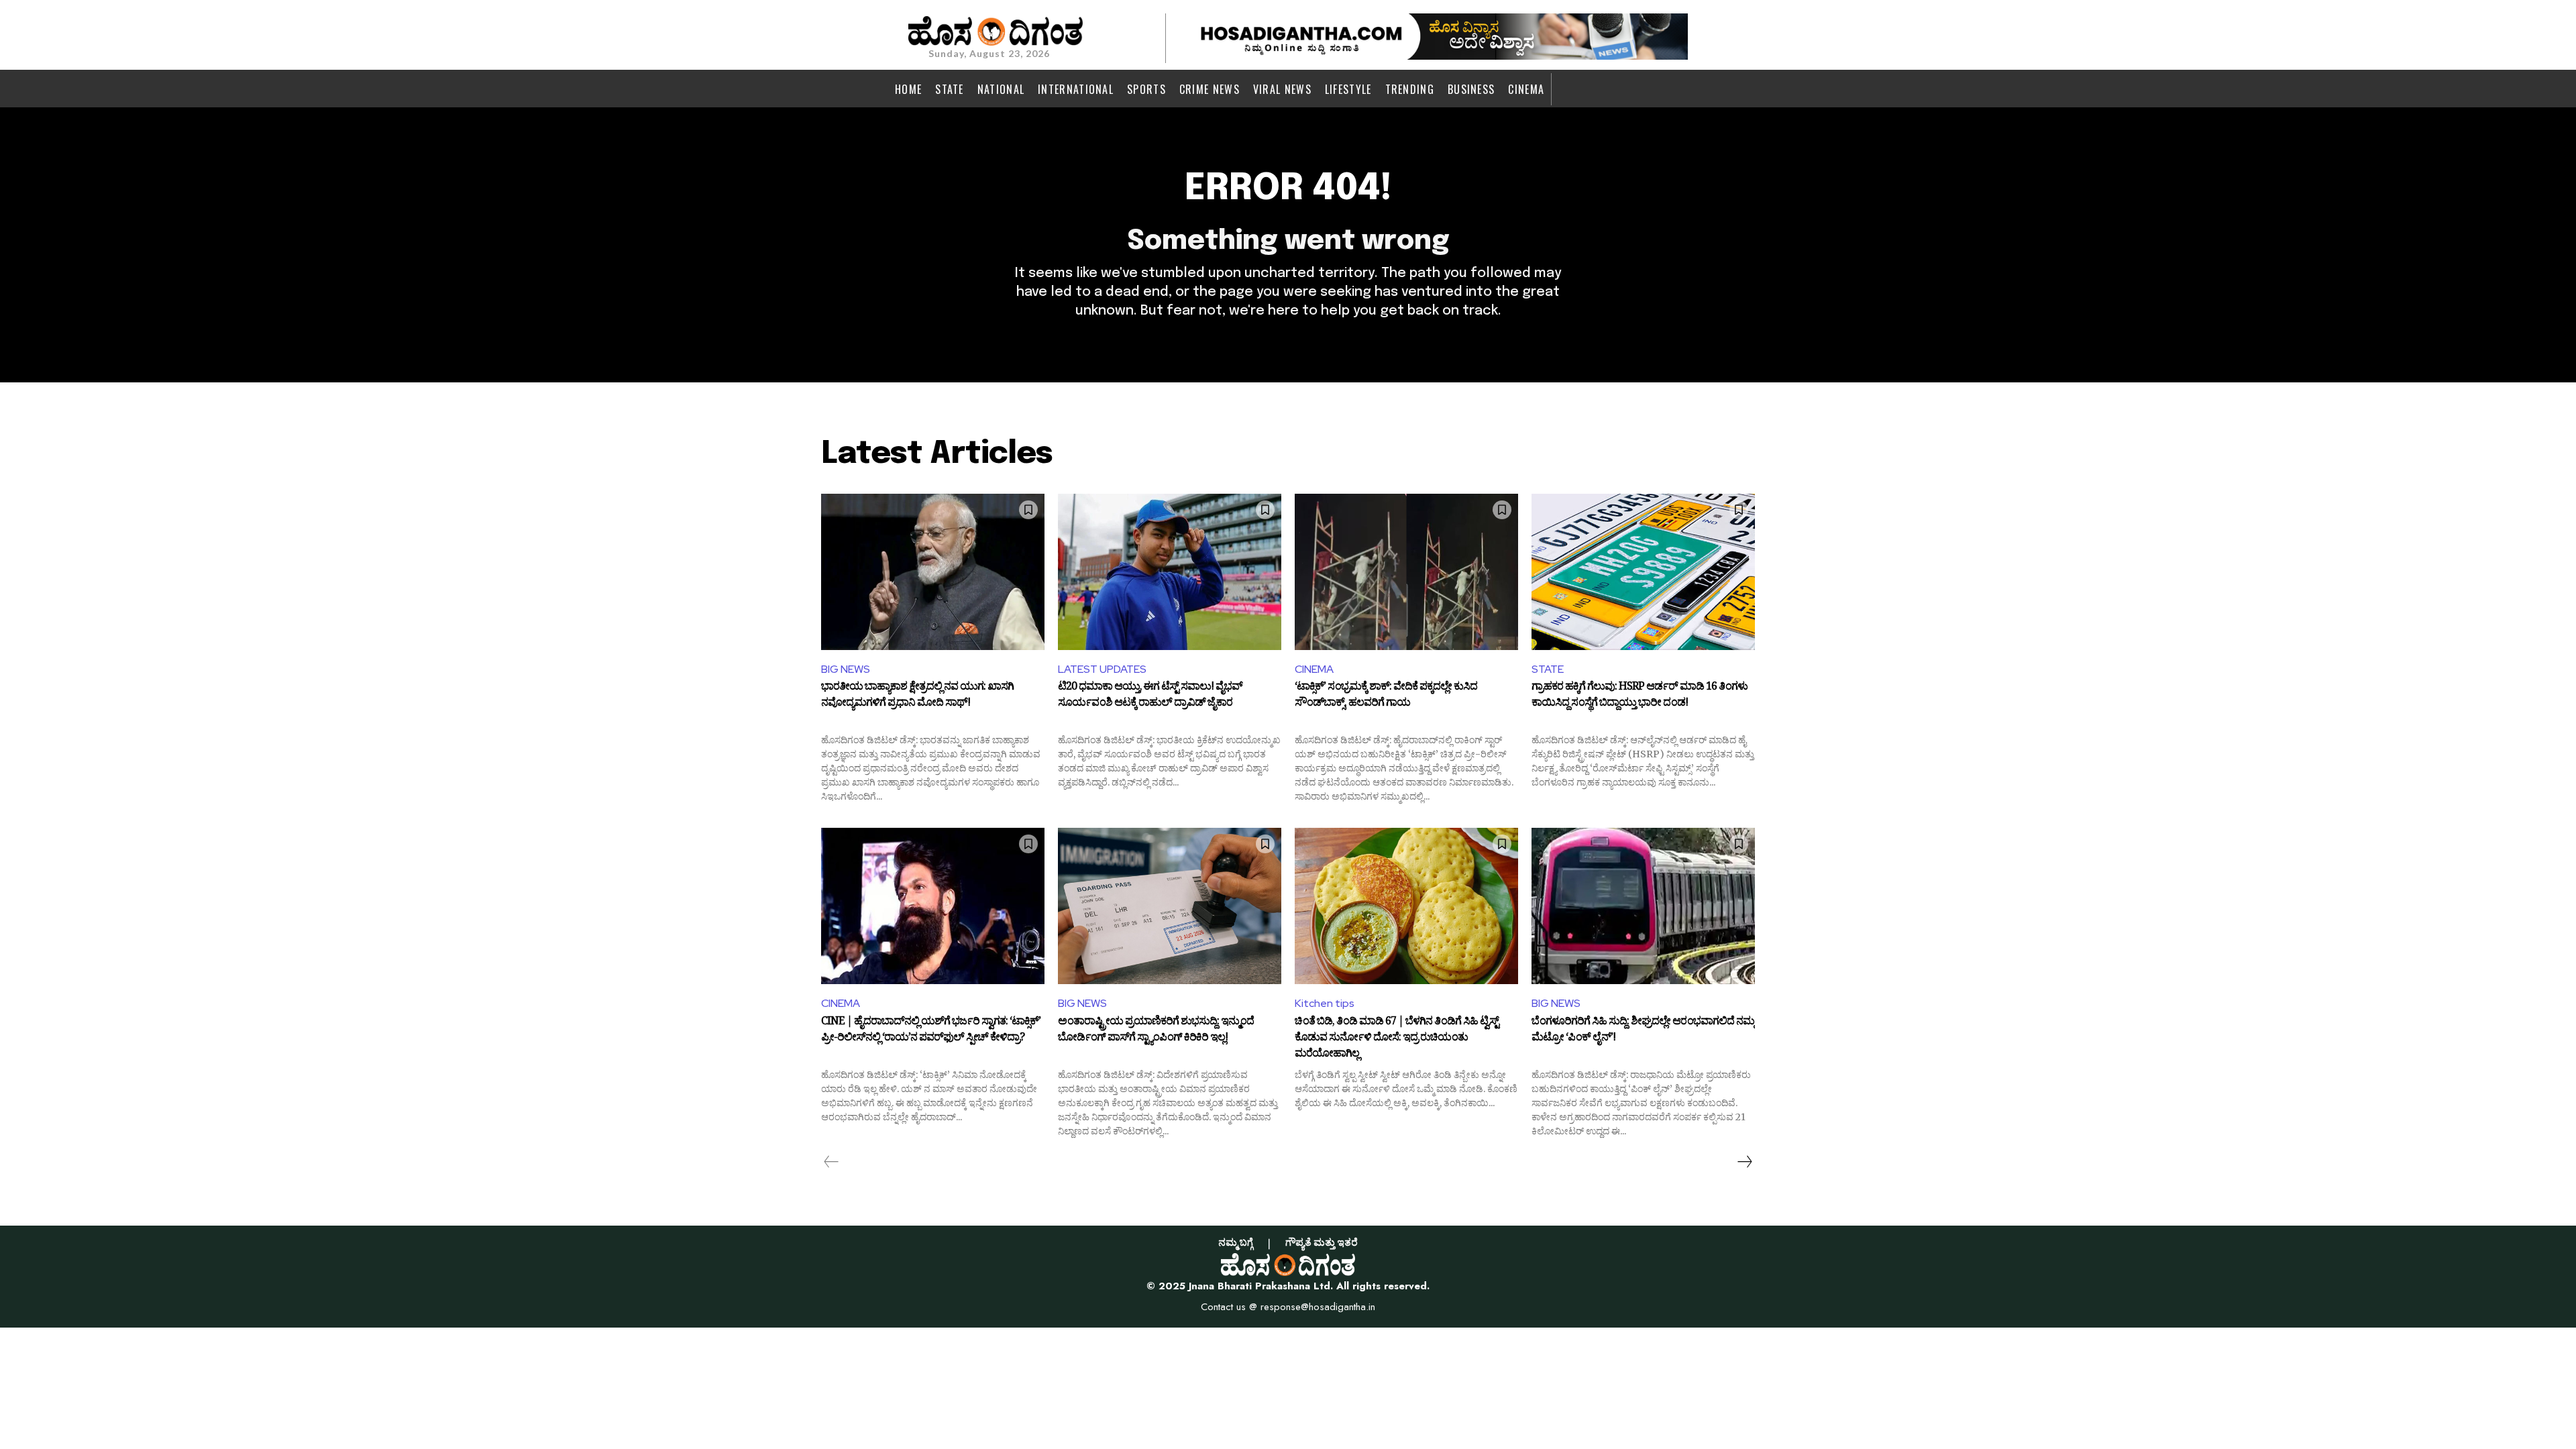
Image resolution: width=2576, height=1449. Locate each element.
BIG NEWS (846, 669)
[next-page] (1744, 1162)
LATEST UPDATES (1102, 669)
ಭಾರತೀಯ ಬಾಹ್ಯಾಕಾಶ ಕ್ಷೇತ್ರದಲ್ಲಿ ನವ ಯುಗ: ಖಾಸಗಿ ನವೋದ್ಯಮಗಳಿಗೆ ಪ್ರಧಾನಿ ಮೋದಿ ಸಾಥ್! (917, 696)
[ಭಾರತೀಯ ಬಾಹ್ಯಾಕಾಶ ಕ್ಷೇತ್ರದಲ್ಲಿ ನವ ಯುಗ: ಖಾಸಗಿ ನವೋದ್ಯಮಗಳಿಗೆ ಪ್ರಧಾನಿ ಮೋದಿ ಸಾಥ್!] (933, 572)
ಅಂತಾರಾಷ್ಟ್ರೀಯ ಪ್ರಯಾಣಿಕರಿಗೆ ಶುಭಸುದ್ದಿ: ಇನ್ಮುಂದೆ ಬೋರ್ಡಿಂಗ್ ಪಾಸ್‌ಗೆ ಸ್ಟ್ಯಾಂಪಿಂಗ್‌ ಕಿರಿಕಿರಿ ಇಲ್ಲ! (1156, 1031)
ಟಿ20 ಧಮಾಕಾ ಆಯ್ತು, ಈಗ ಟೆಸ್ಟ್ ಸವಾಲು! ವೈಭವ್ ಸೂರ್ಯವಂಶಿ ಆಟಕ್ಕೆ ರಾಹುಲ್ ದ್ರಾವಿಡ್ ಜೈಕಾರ (1150, 696)
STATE (1548, 669)
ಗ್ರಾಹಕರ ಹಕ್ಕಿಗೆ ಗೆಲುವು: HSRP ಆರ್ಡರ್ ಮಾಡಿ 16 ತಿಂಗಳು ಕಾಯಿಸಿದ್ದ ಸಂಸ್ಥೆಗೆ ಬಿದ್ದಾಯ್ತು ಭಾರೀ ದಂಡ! (1640, 696)
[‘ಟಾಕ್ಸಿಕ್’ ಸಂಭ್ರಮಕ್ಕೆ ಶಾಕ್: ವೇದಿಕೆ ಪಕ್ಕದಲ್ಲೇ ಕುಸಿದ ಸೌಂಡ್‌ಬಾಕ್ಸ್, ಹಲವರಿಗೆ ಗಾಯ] (1406, 572)
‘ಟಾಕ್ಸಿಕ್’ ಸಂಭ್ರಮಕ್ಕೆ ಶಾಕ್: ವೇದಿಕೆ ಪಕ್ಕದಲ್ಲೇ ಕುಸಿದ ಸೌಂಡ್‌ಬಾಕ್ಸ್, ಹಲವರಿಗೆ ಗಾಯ (1386, 696)
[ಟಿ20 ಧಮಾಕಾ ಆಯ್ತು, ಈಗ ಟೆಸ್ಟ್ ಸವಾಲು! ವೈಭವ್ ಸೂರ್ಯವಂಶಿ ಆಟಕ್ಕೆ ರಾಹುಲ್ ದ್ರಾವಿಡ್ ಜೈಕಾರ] (1170, 572)
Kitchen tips (1325, 1003)
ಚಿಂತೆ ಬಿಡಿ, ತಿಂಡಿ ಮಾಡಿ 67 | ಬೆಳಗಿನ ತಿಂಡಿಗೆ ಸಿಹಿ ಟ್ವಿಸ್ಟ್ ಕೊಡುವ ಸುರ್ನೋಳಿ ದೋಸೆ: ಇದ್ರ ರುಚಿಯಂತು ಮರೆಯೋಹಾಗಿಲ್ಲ (1397, 1038)
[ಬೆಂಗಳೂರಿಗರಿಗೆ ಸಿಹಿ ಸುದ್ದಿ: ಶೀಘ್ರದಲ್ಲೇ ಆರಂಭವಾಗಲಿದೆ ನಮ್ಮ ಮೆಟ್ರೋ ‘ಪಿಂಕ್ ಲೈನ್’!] (1643, 906)
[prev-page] (831, 1162)
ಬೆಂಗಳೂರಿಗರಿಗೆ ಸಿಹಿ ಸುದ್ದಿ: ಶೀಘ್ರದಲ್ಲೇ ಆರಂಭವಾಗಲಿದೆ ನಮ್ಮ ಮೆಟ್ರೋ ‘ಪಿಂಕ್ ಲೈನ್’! (1643, 1031)
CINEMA (1314, 669)
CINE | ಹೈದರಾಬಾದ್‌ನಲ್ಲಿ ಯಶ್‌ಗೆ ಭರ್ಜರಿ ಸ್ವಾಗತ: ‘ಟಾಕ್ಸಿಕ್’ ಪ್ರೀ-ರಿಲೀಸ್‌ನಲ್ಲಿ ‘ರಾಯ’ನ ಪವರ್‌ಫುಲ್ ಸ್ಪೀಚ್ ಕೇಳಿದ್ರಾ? (931, 1031)
